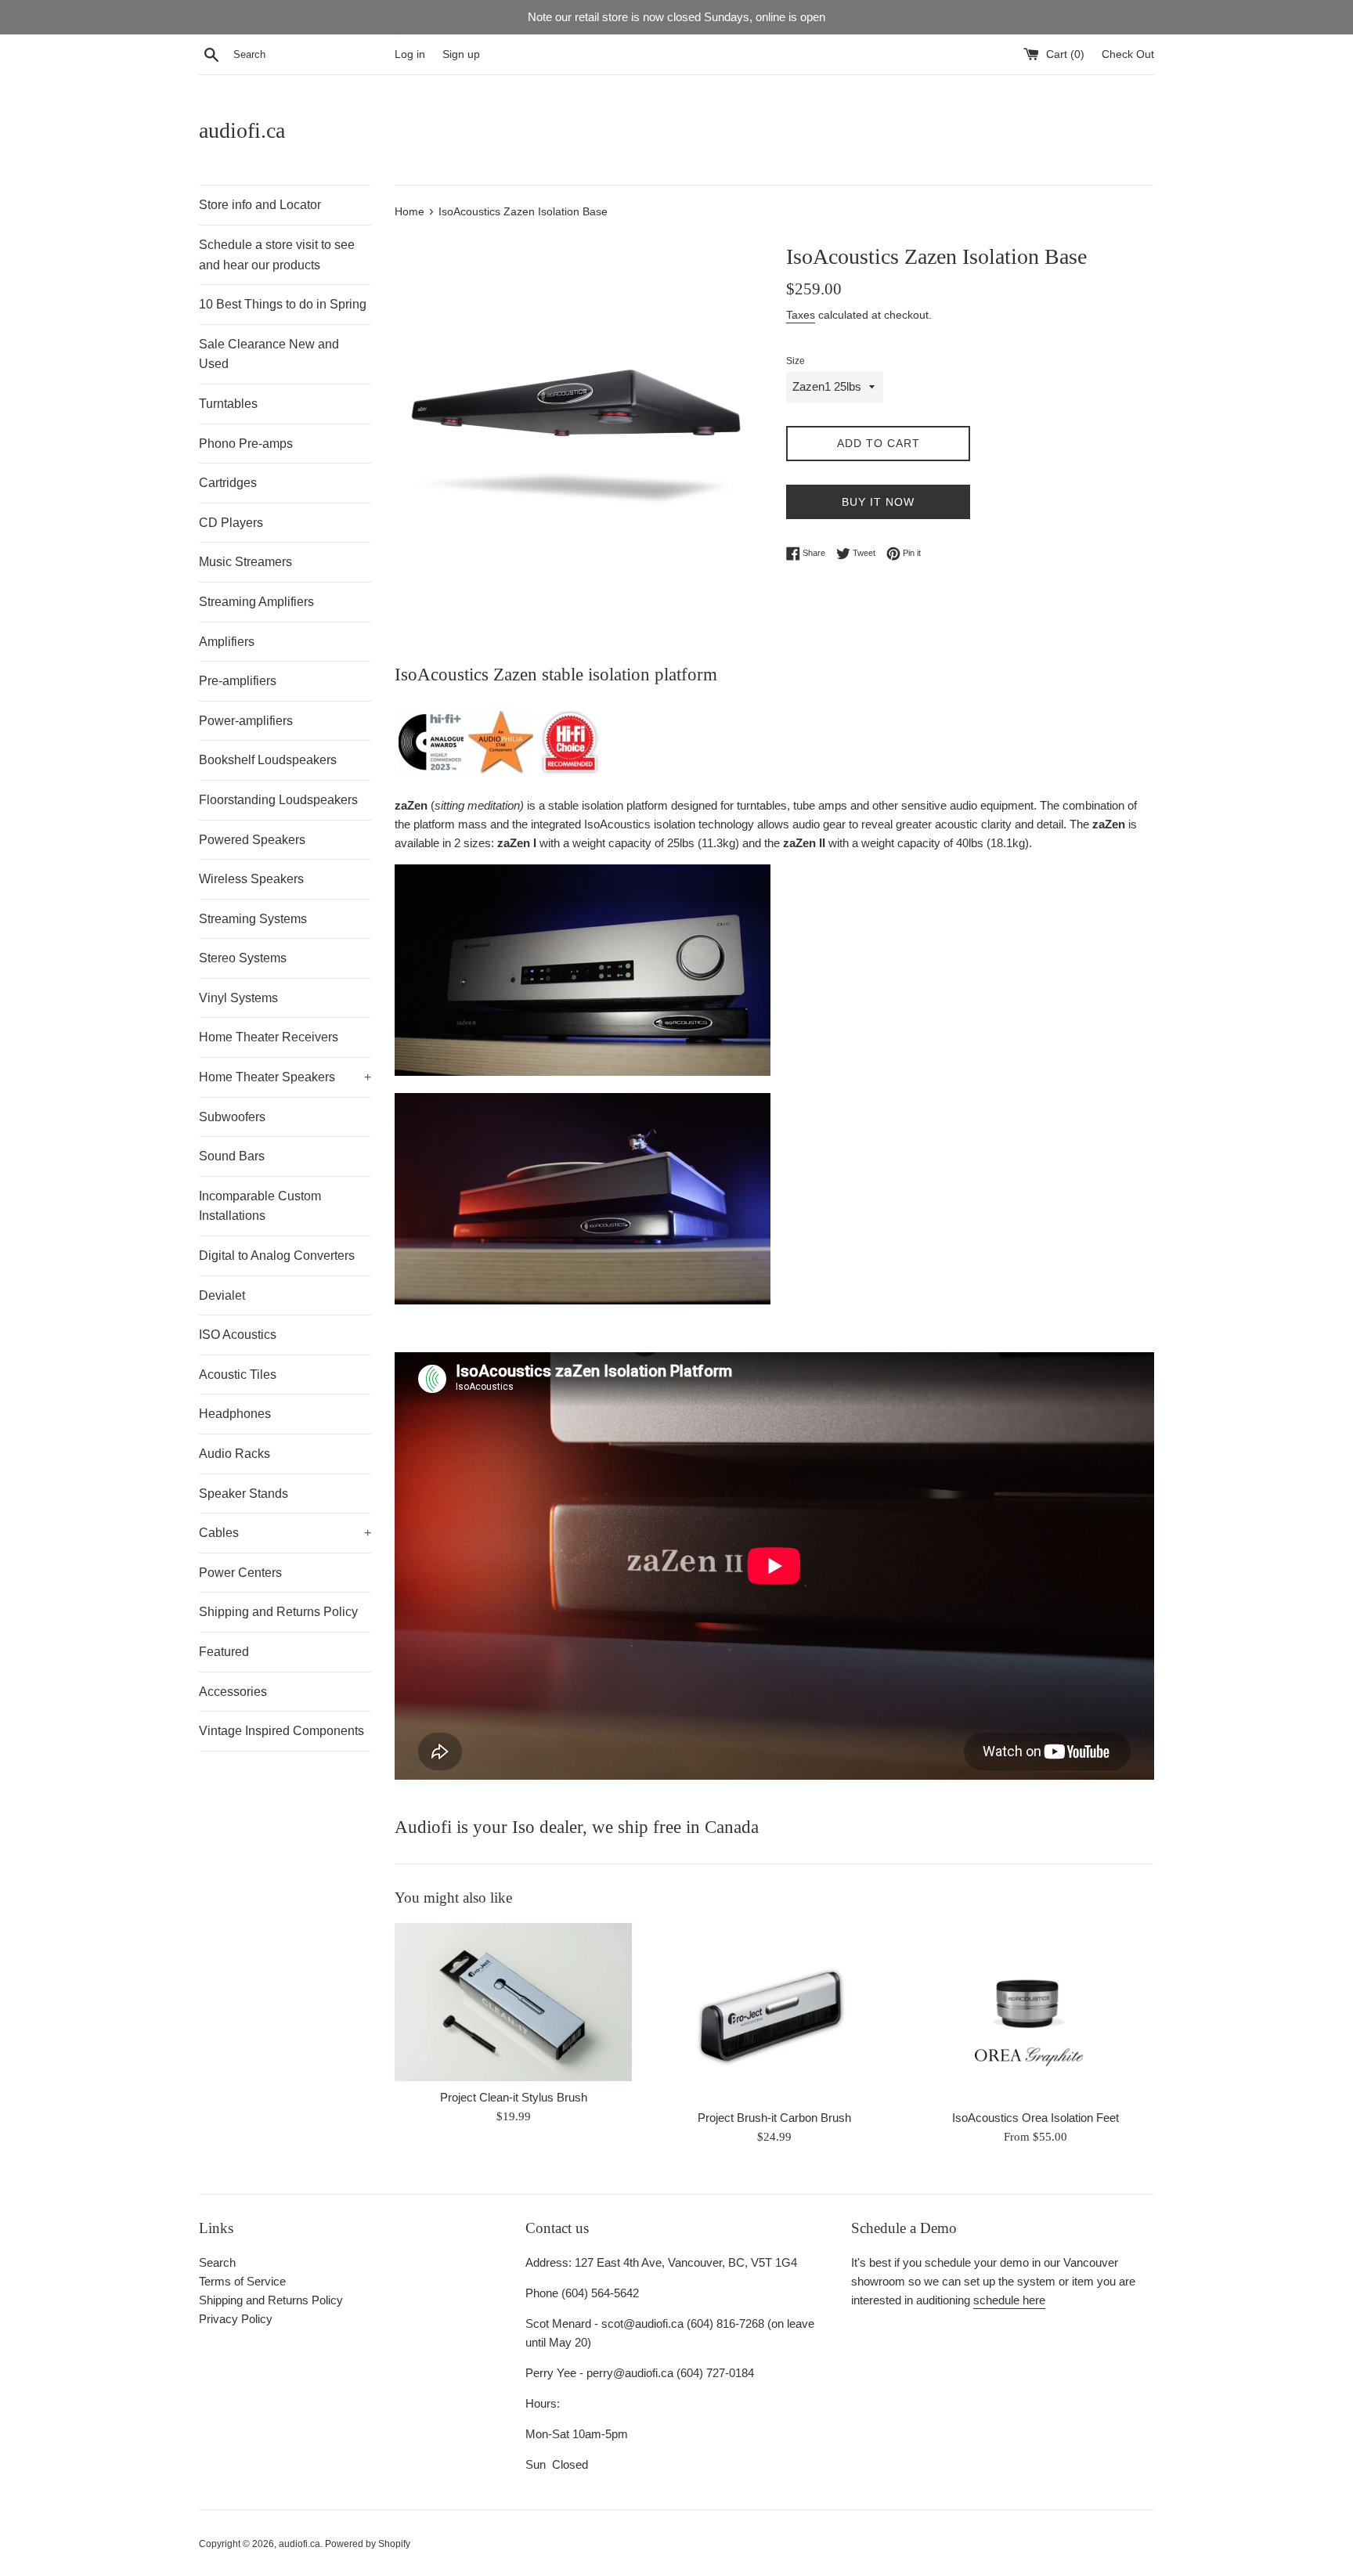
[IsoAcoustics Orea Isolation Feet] (1035, 2012)
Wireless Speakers (251, 879)
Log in (410, 54)
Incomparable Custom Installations (260, 1206)
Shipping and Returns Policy (278, 1612)
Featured (224, 1652)
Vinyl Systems (238, 998)
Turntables (228, 404)
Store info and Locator (260, 205)
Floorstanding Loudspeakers (278, 800)
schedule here (1009, 2300)
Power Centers (240, 1573)
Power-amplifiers (246, 721)
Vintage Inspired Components (281, 1731)
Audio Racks (235, 1454)
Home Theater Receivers (269, 1037)
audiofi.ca (242, 130)
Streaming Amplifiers (256, 602)
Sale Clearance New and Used (269, 354)
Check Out (1128, 54)
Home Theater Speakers (285, 1077)
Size (796, 361)
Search (217, 2262)
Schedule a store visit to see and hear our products (277, 255)
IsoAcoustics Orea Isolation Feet (1035, 2118)
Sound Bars (232, 1156)
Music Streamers (245, 562)
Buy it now (878, 502)
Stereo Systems (243, 958)
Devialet (222, 1295)
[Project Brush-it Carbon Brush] (774, 2012)
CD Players (231, 523)
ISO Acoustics (238, 1335)
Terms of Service (242, 2281)
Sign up (461, 54)
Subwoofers (232, 1117)
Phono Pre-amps (246, 444)
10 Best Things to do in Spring (283, 304)
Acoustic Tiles (238, 1375)
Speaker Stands (244, 1494)
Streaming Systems (253, 919)
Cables (285, 1533)
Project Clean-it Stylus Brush (514, 2098)
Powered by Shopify (368, 2544)
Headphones (235, 1414)
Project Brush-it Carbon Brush (774, 2118)
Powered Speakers (252, 840)
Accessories (233, 1692)
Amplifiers (227, 642)
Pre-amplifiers (238, 681)
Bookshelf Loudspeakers (268, 760)
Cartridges (228, 483)
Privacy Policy (236, 2319)
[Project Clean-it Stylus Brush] (513, 2002)
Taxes (801, 315)
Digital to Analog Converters (277, 1256)
